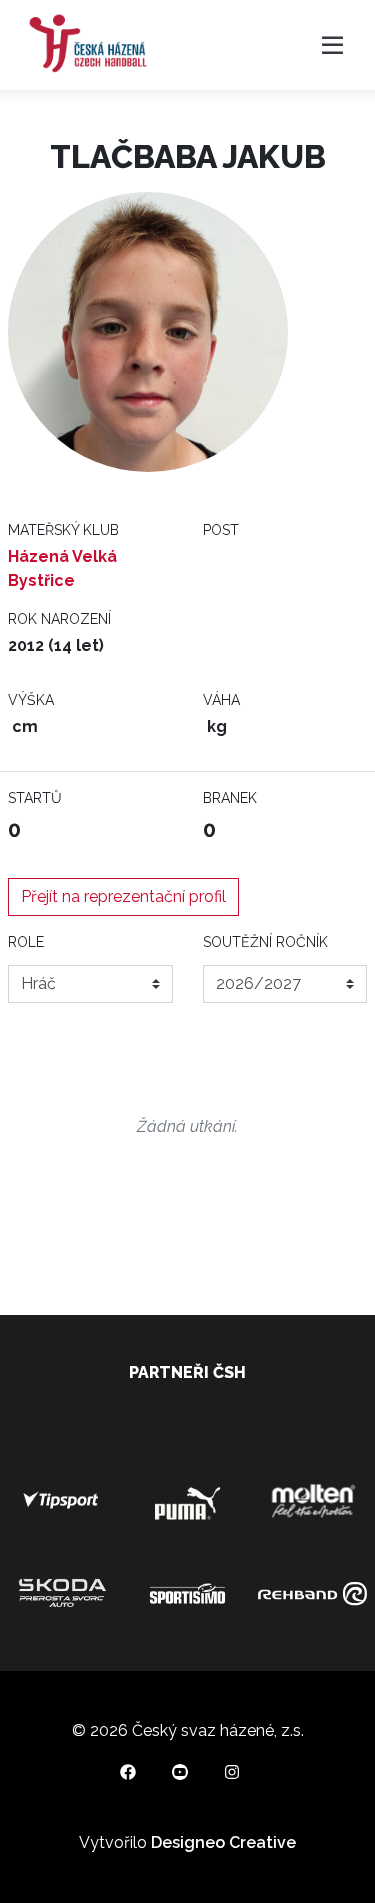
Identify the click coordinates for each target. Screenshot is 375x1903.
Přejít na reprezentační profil (123, 896)
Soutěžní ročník (265, 942)
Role (26, 942)
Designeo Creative (223, 1842)
